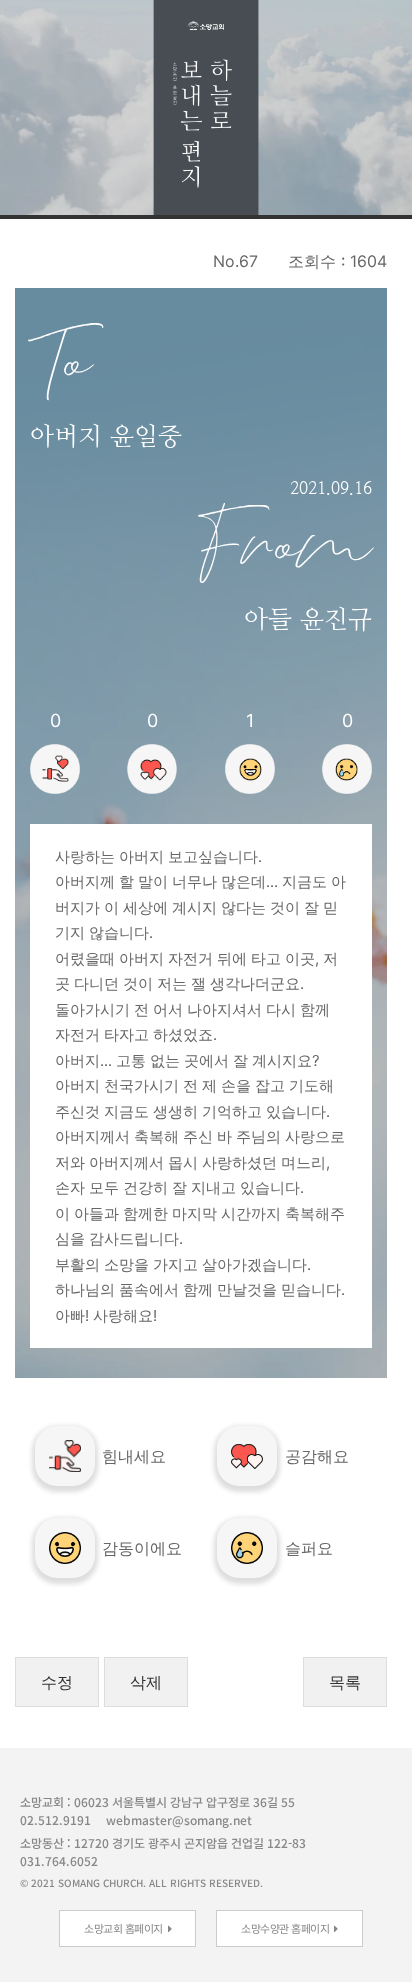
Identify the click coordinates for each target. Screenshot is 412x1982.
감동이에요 (142, 1548)
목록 (345, 1682)
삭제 (146, 1682)
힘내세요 (134, 1456)
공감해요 (317, 1456)
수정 (57, 1682)
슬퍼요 (309, 1548)
